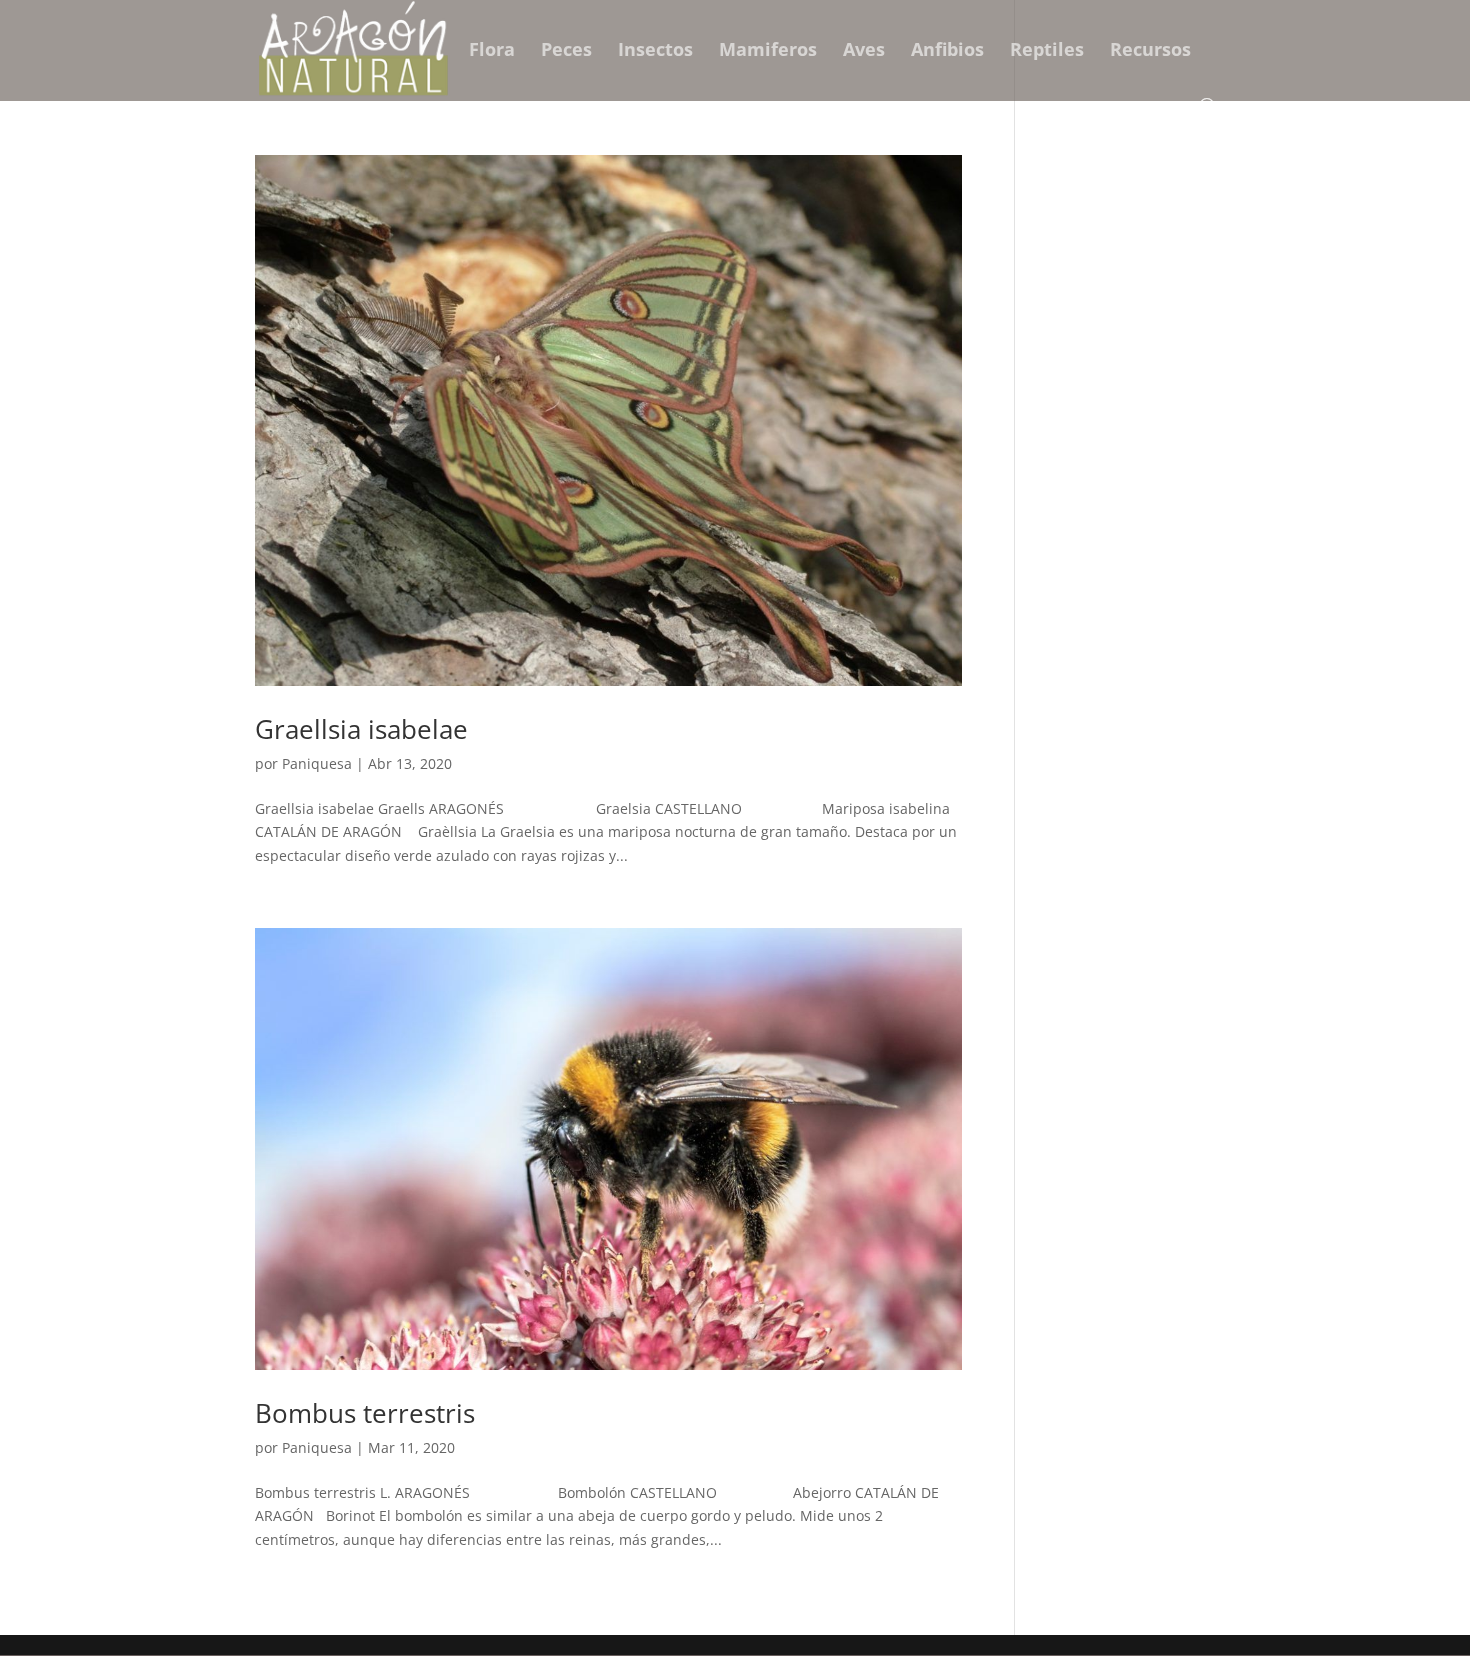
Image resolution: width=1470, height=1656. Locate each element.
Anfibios (947, 51)
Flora (492, 51)
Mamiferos (768, 51)
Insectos (655, 51)
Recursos (1150, 51)
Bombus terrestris (365, 1413)
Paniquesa (317, 763)
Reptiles (1047, 51)
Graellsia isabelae (361, 729)
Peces (566, 51)
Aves (864, 51)
